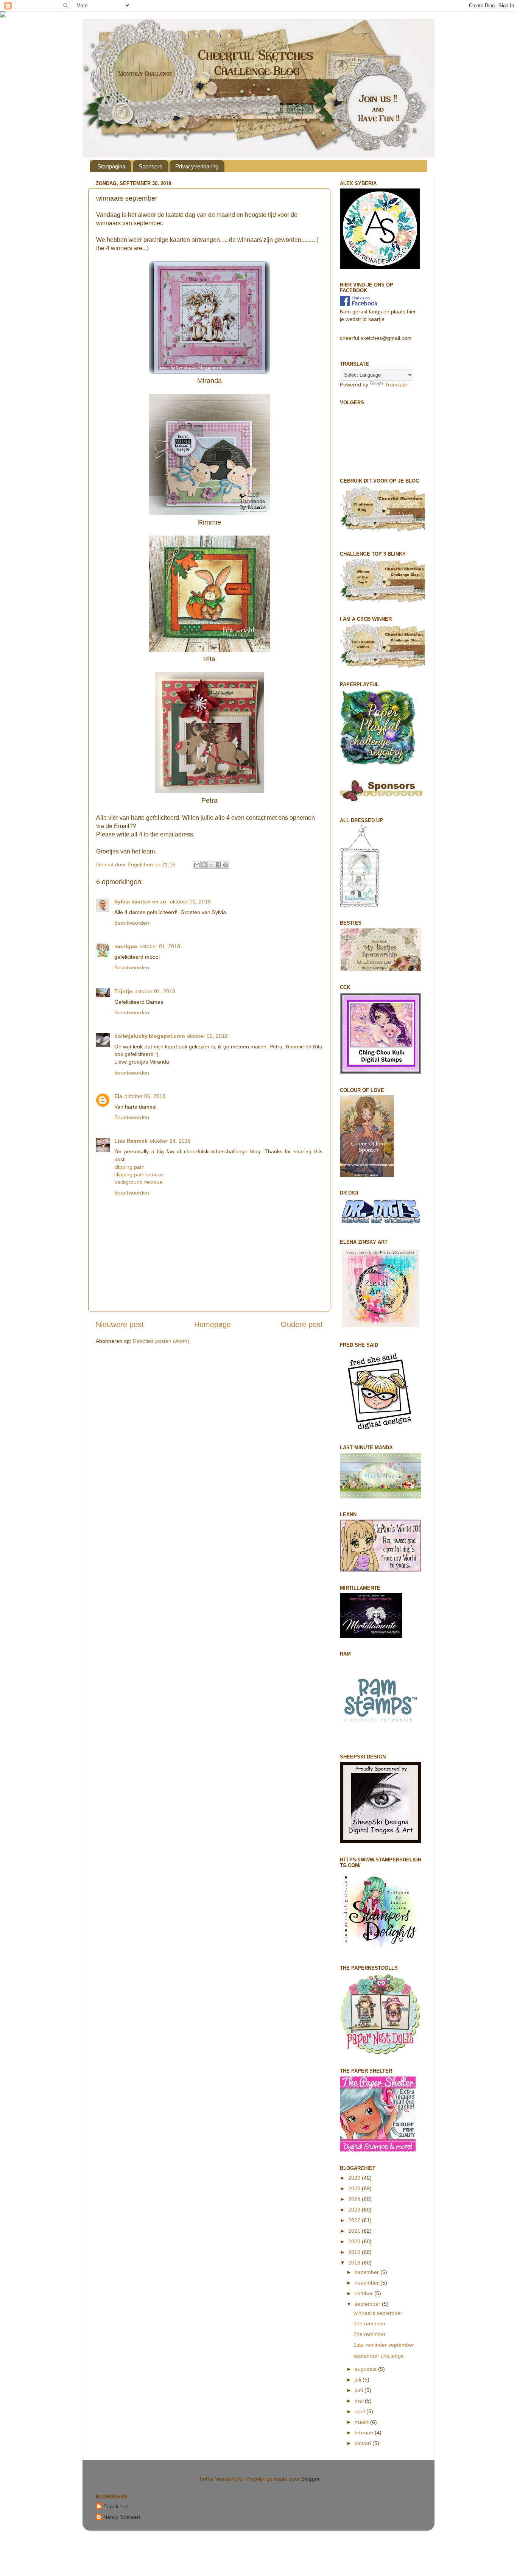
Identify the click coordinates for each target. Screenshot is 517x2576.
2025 (355, 2188)
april (360, 2411)
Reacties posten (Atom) (161, 1341)
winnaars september (378, 2313)
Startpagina (111, 166)
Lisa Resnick (131, 1141)
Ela (118, 1096)
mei (360, 2401)
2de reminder (370, 2334)
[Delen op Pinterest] (226, 865)
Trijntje (123, 991)
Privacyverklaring (197, 166)
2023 (355, 2210)
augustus (366, 2369)
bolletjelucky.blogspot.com (149, 1036)
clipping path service (139, 1174)
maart (362, 2422)
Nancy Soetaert (122, 2517)
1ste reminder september (384, 2345)
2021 (355, 2231)
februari (365, 2433)
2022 (355, 2220)
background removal (139, 1182)
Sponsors (150, 166)
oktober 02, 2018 (207, 1036)
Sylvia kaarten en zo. (141, 902)
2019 (355, 2252)
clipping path (129, 1167)
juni (360, 2390)
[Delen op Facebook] (218, 865)
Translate (396, 385)
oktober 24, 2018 (170, 1141)
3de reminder (370, 2324)
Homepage (213, 1324)
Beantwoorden (132, 923)
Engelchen (116, 2506)
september (368, 2304)
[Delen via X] (211, 865)
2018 (355, 2263)
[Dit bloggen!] (204, 865)
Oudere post (302, 1324)
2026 (355, 2178)
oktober (364, 2293)
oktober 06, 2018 (145, 1096)
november (368, 2283)
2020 (355, 2241)
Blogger (310, 2479)
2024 (355, 2199)
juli (359, 2380)
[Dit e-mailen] (197, 865)
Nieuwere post (120, 1324)
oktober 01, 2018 (190, 902)
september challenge (379, 2356)
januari (364, 2443)
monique (126, 946)
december (368, 2272)
